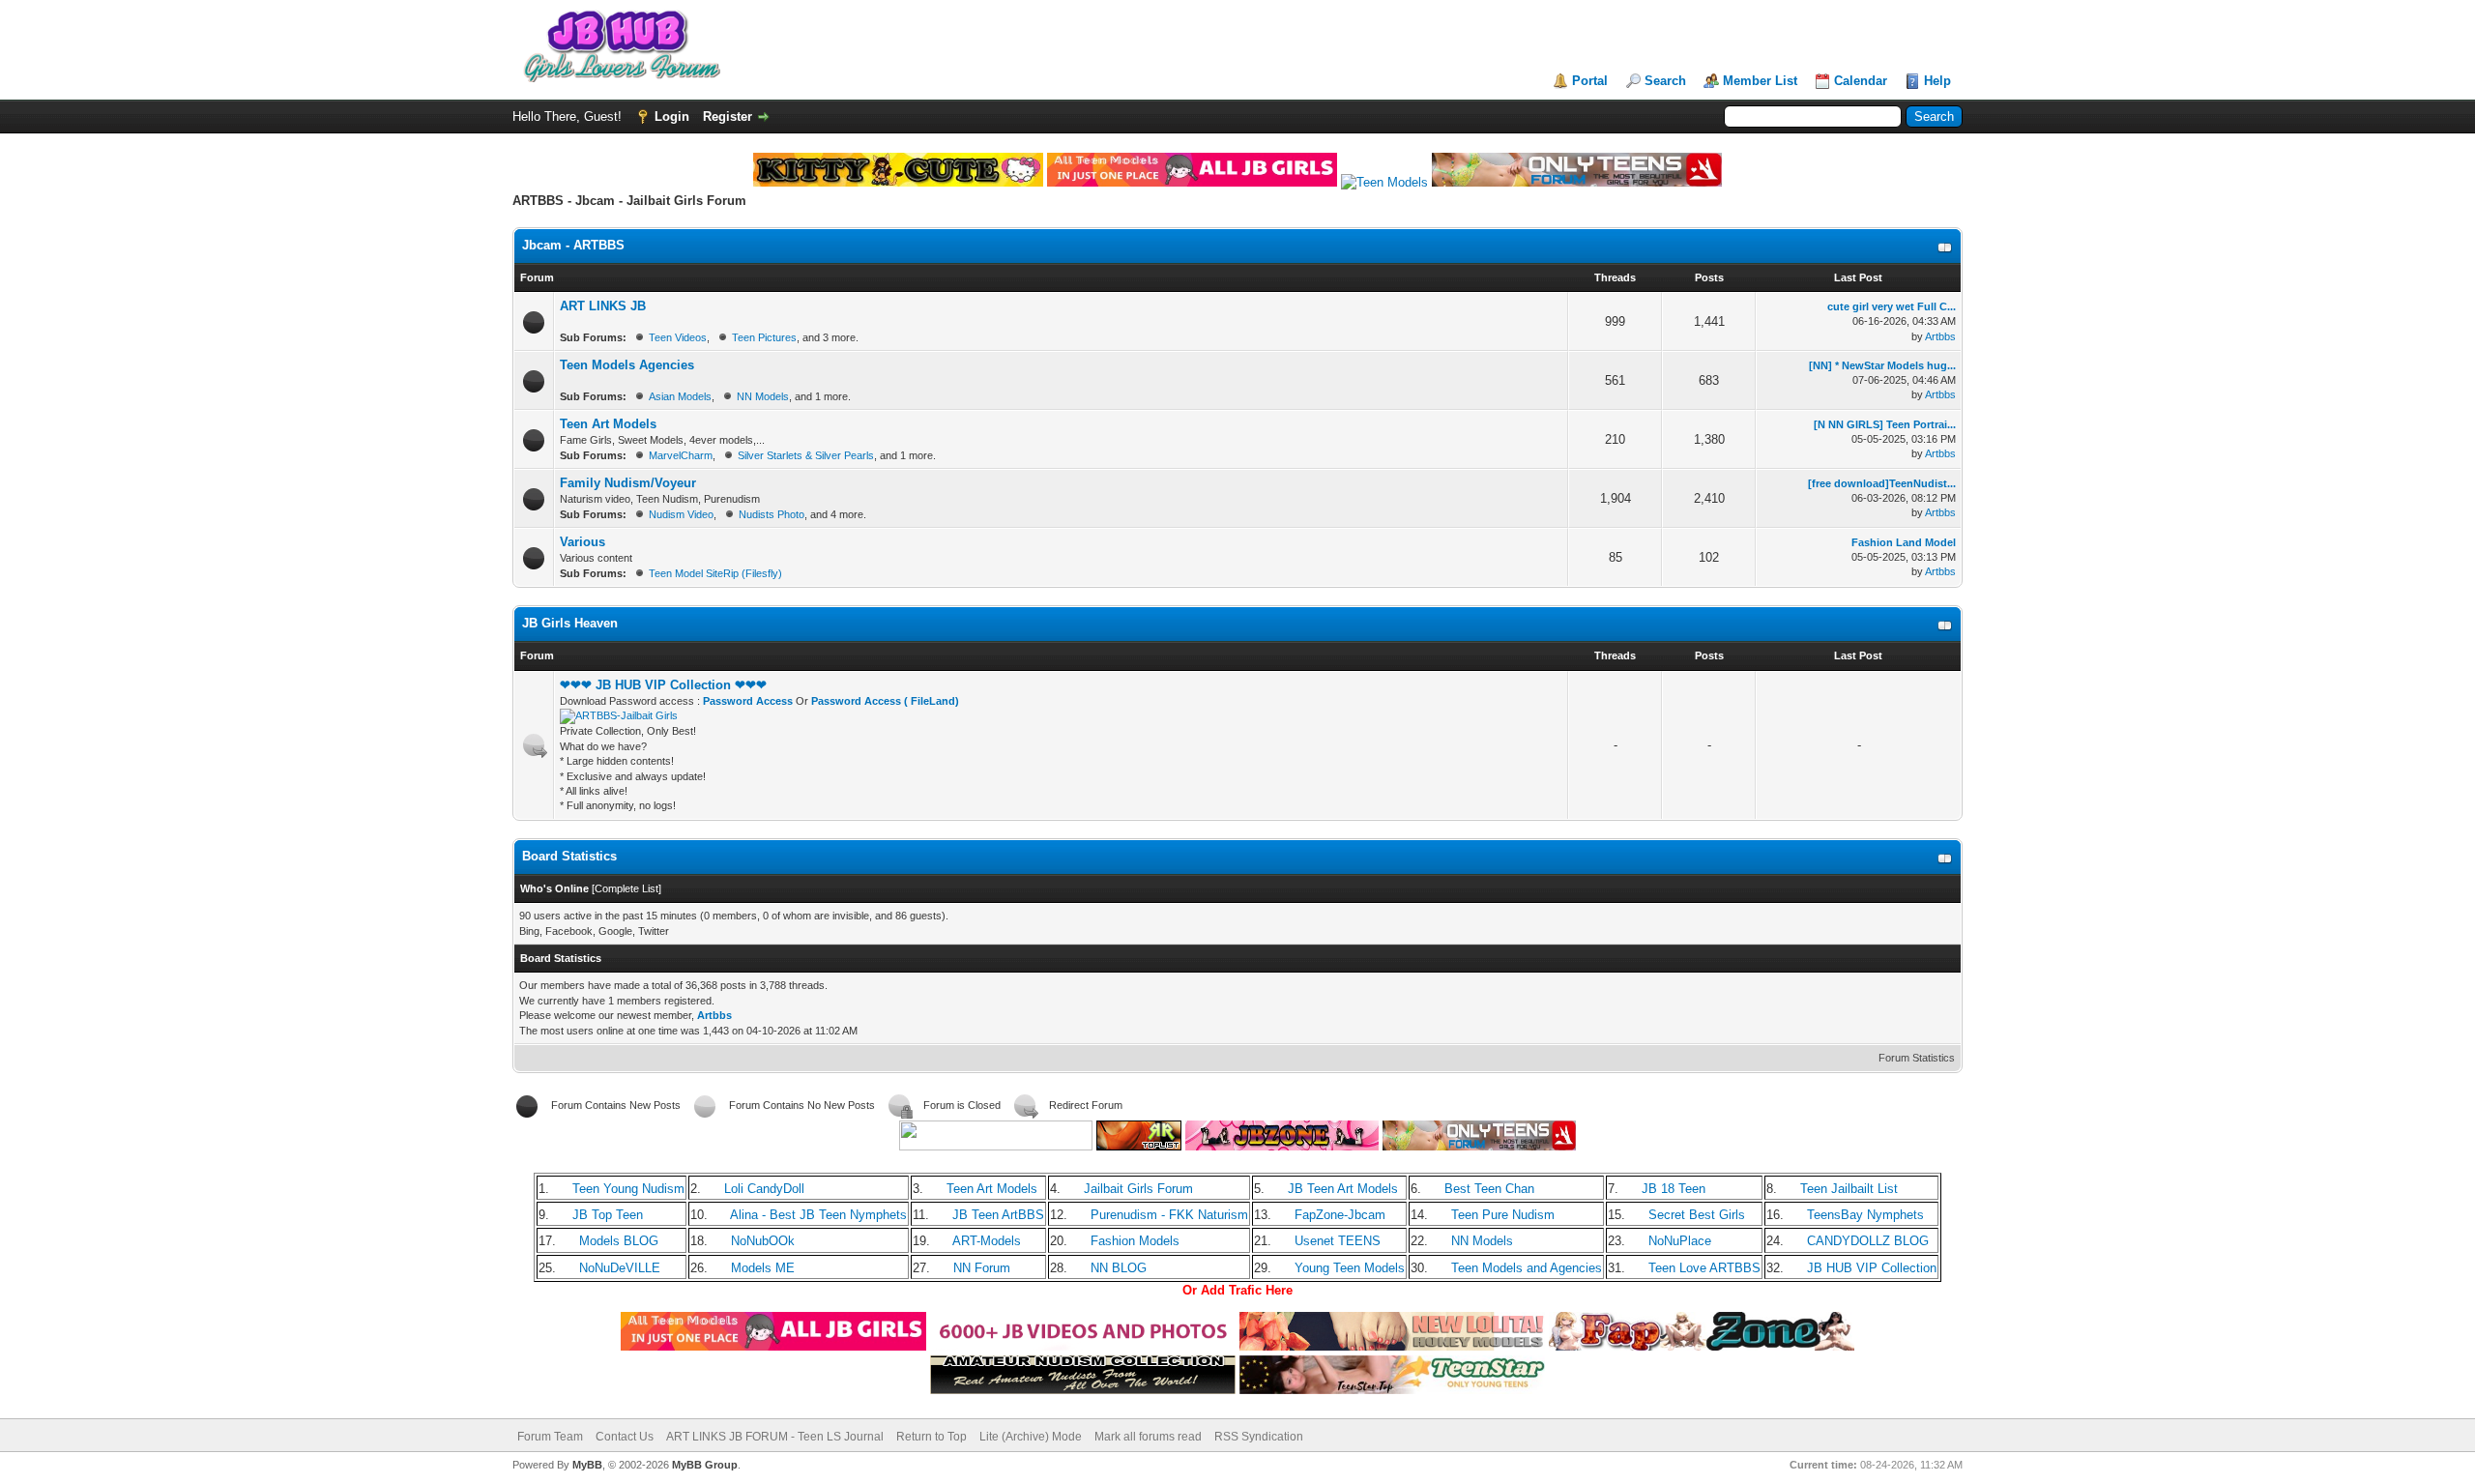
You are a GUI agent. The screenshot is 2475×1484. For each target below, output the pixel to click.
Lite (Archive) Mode (1031, 1437)
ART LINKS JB (603, 306)
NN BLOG (1119, 1268)
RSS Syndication (1259, 1437)
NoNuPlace (1680, 1241)
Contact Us (625, 1437)
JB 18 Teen (1674, 1189)
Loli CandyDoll (764, 1189)
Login (672, 116)
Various (582, 542)
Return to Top (932, 1437)
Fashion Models (1135, 1241)
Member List (1760, 81)
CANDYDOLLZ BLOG (1868, 1241)
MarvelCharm (681, 455)
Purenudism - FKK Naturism (1169, 1215)
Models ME (763, 1268)
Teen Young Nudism (628, 1189)
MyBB (587, 1465)
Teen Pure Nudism (1503, 1215)
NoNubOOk (763, 1241)
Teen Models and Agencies (1527, 1268)
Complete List (626, 888)
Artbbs (1940, 336)
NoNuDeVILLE (620, 1268)
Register (728, 116)
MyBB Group (705, 1465)
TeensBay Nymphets (1865, 1215)
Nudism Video (681, 514)
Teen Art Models (608, 424)
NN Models (763, 396)
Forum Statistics (1917, 1058)
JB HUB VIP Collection (1872, 1268)
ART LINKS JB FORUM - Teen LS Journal (775, 1437)
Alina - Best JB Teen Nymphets (818, 1215)
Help (1937, 81)
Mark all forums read (1148, 1437)
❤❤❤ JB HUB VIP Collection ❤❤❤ (663, 685)
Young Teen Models (1350, 1268)
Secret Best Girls (1697, 1215)
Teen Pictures (764, 337)
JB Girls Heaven (570, 623)
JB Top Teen (608, 1215)
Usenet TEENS (1338, 1241)
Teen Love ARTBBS (1704, 1268)
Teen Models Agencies (627, 365)
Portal (1590, 81)
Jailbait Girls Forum (1138, 1189)
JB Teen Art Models (1343, 1189)
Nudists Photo (772, 514)
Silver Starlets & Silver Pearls (806, 455)
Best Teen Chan (1489, 1189)
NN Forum (982, 1268)
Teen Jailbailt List (1849, 1189)
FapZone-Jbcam (1340, 1215)
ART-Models (987, 1241)
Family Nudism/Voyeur (628, 483)
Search (1665, 81)
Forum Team (550, 1437)
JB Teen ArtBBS (998, 1215)
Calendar (1861, 81)
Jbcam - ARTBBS (573, 245)
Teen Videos (678, 337)
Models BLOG (619, 1241)
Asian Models (680, 396)
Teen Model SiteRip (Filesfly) (715, 573)
